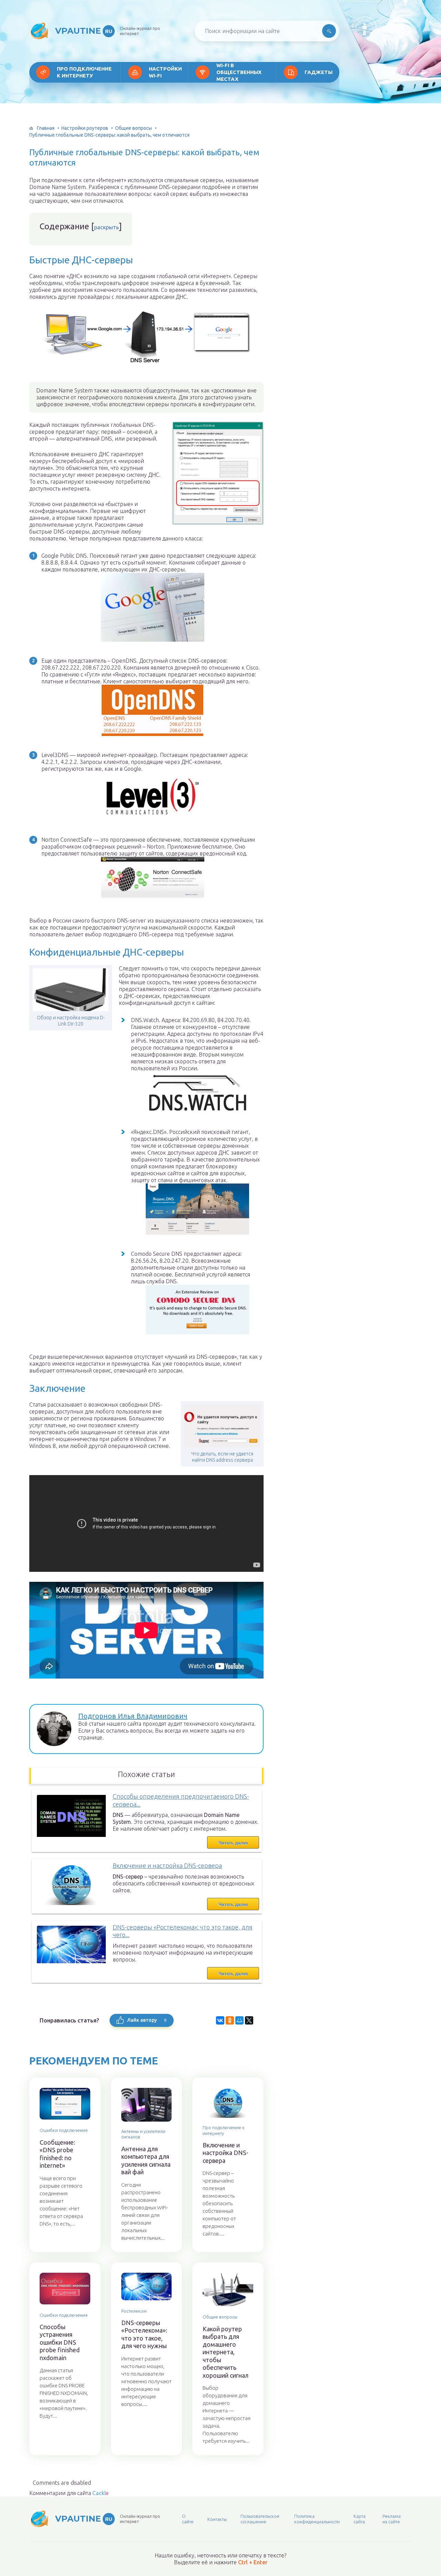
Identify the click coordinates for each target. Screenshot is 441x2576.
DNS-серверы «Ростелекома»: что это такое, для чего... (183, 1931)
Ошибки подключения (64, 2130)
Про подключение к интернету (84, 72)
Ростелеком (134, 2311)
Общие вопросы (134, 128)
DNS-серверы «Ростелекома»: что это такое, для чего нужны (144, 2334)
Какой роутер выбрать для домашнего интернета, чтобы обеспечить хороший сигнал (225, 2352)
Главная (46, 128)
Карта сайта (360, 2519)
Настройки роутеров (85, 128)
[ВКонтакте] (220, 2020)
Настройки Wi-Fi (165, 72)
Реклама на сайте (392, 2519)
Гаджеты (319, 72)
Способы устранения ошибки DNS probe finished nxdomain (60, 2342)
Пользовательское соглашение (260, 2519)
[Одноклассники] (230, 2020)
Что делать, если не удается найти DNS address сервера (222, 1457)
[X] (249, 2020)
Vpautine (84, 31)
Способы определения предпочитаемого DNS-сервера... (181, 1800)
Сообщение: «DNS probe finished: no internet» (57, 2154)
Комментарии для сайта (69, 2493)
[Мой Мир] (239, 2020)
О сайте (188, 2519)
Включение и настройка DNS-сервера (167, 1865)
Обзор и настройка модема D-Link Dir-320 (71, 1021)
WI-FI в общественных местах (239, 72)
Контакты (217, 2519)
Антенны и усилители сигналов (143, 2134)
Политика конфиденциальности (317, 2519)
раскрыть (106, 227)
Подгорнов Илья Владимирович (133, 1716)
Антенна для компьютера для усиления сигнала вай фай (146, 2160)
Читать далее (233, 1843)
